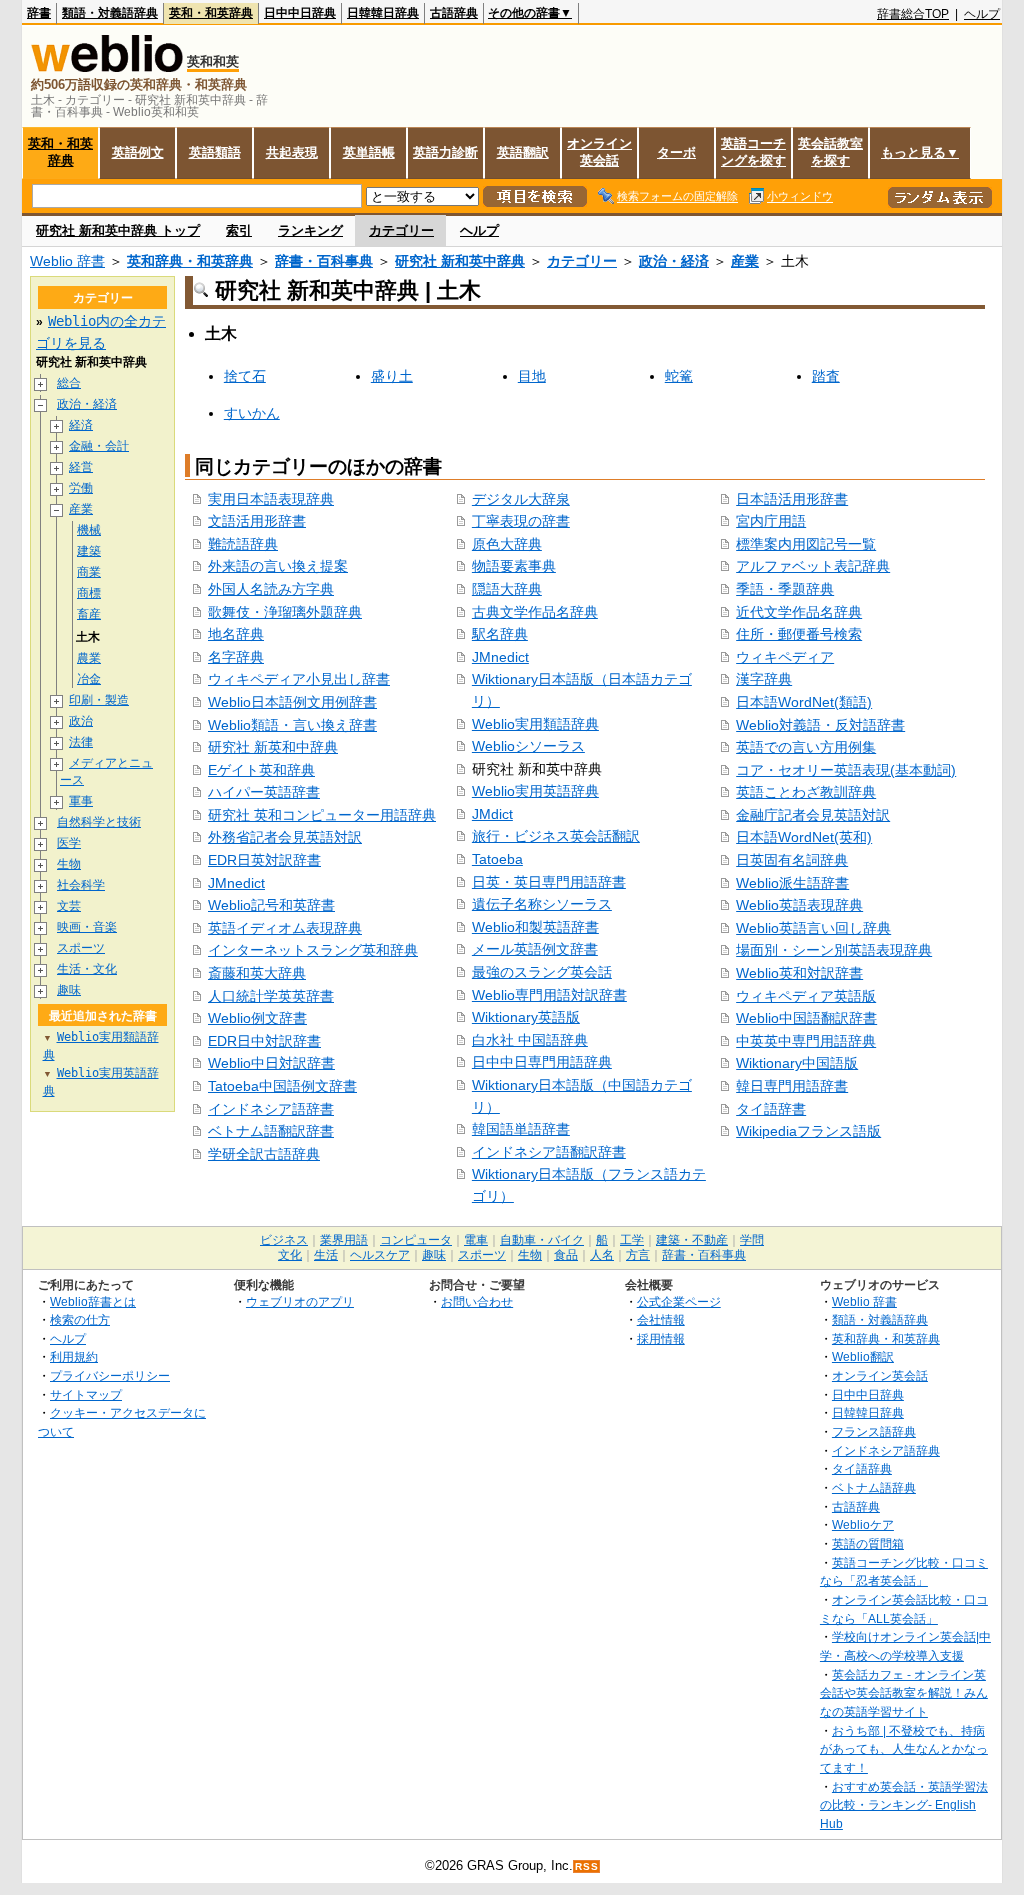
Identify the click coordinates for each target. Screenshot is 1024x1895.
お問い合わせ (477, 1301)
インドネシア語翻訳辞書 (549, 1152)
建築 (89, 551)
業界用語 (344, 1240)
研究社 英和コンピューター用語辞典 (322, 815)
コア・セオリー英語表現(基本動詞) (846, 770)
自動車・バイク (542, 1240)
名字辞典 (236, 657)
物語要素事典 (514, 566)
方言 (638, 1255)
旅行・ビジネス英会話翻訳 (556, 836)
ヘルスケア (380, 1255)
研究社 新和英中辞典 (460, 261)
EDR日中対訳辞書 (264, 1041)
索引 (239, 230)
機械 (89, 530)
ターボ (676, 152)
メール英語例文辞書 (535, 949)
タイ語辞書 (771, 1109)
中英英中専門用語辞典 (806, 1041)
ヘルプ (982, 14)
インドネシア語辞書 (271, 1109)
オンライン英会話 (599, 152)
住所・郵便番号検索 (799, 634)
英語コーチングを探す (753, 152)
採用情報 (661, 1338)
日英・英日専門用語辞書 (549, 882)
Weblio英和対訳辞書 (799, 973)
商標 (89, 593)
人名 (602, 1255)
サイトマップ (86, 1394)
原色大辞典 (507, 544)
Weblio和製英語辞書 (535, 927)
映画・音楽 (87, 927)
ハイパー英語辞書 (264, 792)
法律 (81, 742)
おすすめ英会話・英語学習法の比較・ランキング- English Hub (904, 1805)
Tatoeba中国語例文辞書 (282, 1086)
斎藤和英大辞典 (257, 973)
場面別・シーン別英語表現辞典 (834, 950)
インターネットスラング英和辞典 (313, 950)
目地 (532, 376)
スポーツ (81, 948)
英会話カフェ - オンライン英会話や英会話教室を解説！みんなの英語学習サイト (904, 1693)
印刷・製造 (99, 700)
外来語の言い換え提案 (278, 566)
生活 (326, 1255)
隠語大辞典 (507, 589)
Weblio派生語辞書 (792, 883)
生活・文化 (87, 969)
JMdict (492, 814)
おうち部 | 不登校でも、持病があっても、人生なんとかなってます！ (904, 1749)
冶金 (89, 679)
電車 (476, 1240)
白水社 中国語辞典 (530, 1040)
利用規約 (74, 1356)
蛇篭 (679, 376)
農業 (89, 658)
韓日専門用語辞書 (792, 1086)
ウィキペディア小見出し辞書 (299, 679)
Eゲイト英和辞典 (261, 770)
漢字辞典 (764, 679)
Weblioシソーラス (528, 746)
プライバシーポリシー (110, 1375)
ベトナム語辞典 (874, 1487)
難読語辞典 (243, 544)
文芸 (69, 906)
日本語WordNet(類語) (804, 702)
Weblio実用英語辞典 (535, 791)
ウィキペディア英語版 (806, 996)
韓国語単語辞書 (521, 1129)
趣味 (69, 990)
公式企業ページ (679, 1301)
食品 (566, 1255)
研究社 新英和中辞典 (273, 747)
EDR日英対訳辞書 (264, 860)
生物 (69, 864)
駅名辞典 (500, 634)
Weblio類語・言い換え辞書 (292, 725)
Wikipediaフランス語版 (808, 1131)
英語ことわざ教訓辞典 (806, 792)
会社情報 (661, 1319)
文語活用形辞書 (257, 521)
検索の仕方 (80, 1319)
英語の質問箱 (868, 1543)
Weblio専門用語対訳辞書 (549, 995)
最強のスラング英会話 (542, 972)
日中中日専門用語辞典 (542, 1062)
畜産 (89, 614)
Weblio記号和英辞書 (271, 905)
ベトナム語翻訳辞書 (271, 1131)
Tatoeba (497, 859)
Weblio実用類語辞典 (535, 724)
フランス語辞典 (874, 1431)
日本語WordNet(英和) (804, 837)
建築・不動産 (692, 1240)
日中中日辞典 (300, 13)
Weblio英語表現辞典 (799, 905)
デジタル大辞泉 (521, 499)
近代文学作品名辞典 (799, 612)
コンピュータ (416, 1240)
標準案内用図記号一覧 (806, 544)
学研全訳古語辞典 (264, 1154)
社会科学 (81, 885)
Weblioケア (863, 1524)
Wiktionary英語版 (526, 1017)
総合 (69, 383)
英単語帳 (369, 152)
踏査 (826, 376)
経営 (81, 467)
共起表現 (292, 152)
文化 (290, 1255)
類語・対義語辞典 (110, 13)
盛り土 (392, 376)
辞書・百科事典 (324, 261)
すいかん (252, 413)
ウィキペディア (785, 657)
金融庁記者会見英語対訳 (813, 815)
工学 (632, 1240)
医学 (69, 843)
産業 (745, 261)
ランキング (310, 230)
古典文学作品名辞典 (535, 612)
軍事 (81, 801)
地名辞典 (236, 634)
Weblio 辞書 (67, 261)
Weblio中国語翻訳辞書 (806, 1018)
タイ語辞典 (862, 1468)
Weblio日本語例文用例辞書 (292, 702)
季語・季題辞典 (785, 589)
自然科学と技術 (99, 822)
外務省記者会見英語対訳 (285, 837)
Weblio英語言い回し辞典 (813, 928)
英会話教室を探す (830, 152)
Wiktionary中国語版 (797, 1063)
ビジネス (284, 1240)
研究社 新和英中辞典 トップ (118, 230)
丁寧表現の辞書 (521, 521)
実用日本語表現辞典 (271, 499)
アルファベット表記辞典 (813, 566)
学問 (752, 1240)
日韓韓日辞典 (383, 13)
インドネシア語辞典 (886, 1450)
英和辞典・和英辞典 (190, 261)
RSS (587, 1866)
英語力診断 (445, 152)
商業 (89, 572)
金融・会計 (99, 446)
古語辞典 (454, 13)
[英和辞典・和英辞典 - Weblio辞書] (107, 67)
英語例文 (138, 152)
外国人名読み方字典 (271, 589)
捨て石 (245, 376)
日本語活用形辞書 (792, 499)
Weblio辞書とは (93, 1301)
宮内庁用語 (771, 521)
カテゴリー (401, 230)
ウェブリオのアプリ (300, 1301)
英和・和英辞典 (211, 13)
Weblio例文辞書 (257, 1018)
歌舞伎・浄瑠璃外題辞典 (285, 612)
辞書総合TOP (913, 14)
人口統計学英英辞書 (271, 996)
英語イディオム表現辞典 (285, 928)
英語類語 (215, 152)
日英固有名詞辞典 (792, 860)
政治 (81, 721)
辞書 (39, 13)
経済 (81, 425)
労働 (81, 488)
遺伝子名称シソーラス (542, 904)
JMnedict (236, 883)
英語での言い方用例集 (806, 747)
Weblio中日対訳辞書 (271, 1063)
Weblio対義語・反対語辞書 (820, 725)
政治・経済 (674, 261)
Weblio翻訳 (863, 1356)
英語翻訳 (523, 152)
